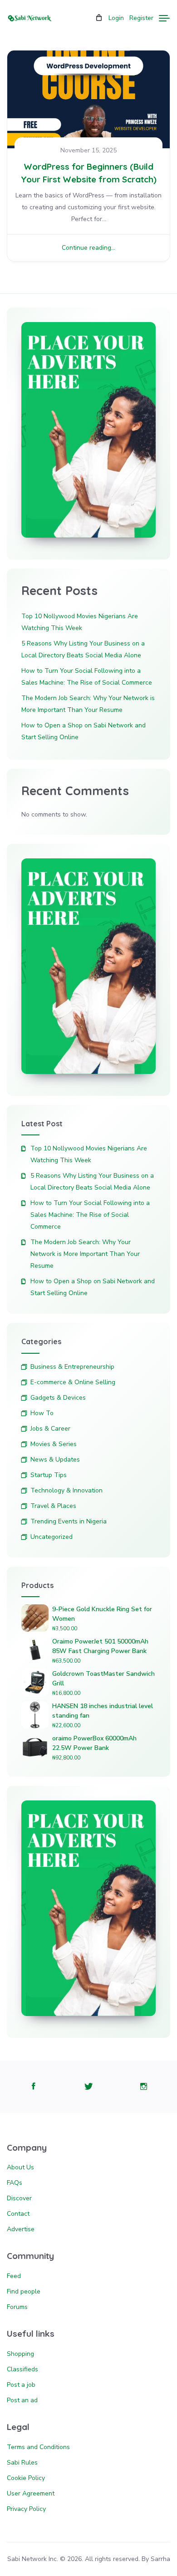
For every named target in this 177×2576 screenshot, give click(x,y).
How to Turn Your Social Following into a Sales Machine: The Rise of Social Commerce (90, 1215)
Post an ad (22, 2400)
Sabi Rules (22, 2463)
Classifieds (22, 2369)
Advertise (21, 2229)
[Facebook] (33, 2087)
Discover (19, 2198)
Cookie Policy (26, 2478)
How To (42, 1413)
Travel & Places (53, 1506)
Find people (24, 2291)
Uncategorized (52, 1537)
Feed (14, 2276)
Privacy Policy (26, 2509)
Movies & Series (54, 1444)
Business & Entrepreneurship (72, 1367)
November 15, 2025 (88, 150)
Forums (17, 2307)
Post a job (21, 2385)
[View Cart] (99, 18)
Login (116, 18)
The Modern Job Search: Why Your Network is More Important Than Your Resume (85, 1254)
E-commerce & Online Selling (73, 1382)
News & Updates (55, 1459)
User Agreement (31, 2493)
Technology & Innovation (66, 1490)
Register (141, 18)
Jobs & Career (50, 1429)
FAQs (15, 2183)
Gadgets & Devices (58, 1398)
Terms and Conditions (38, 2447)
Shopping (20, 2354)
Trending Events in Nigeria (69, 1521)
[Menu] (164, 18)
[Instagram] (144, 2087)
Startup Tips (49, 1475)
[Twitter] (89, 2087)
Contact (18, 2214)
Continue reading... (88, 248)
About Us (20, 2167)
